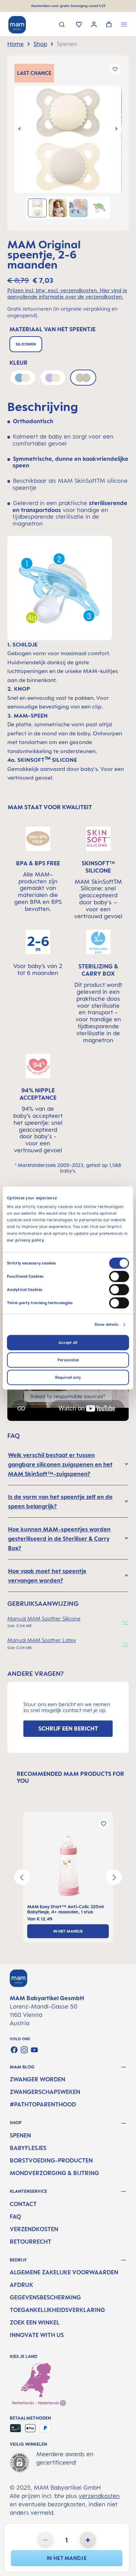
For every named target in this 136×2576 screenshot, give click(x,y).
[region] (68, 143)
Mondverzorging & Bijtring (54, 2173)
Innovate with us (37, 2335)
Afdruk (21, 2285)
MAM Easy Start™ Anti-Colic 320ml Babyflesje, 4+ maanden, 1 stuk (65, 1909)
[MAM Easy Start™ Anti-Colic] (68, 1866)
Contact (23, 2204)
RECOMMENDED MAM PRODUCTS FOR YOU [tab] (70, 1777)
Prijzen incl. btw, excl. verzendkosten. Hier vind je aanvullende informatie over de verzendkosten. (67, 294)
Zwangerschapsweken (45, 2092)
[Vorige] (20, 129)
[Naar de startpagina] (17, 25)
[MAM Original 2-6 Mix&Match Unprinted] (68, 139)
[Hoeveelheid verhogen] (88, 2540)
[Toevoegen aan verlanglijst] (115, 69)
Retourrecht (31, 2242)
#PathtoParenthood (43, 2104)
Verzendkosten (34, 2229)
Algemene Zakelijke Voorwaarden (64, 2272)
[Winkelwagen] (109, 25)
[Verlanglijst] (79, 25)
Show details (106, 1324)
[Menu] (124, 25)
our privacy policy (25, 1240)
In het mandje (67, 2558)
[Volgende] (116, 129)
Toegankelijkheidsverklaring (57, 2310)
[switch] (119, 1276)
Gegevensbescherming (45, 2297)
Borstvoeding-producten (51, 2160)
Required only (68, 1377)
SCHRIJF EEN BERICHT (68, 1728)
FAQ (15, 2217)
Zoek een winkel (35, 2322)
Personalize (68, 1360)
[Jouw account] (94, 25)
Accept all (68, 1343)
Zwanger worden (37, 2079)
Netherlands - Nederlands (36, 2403)
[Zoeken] (62, 25)
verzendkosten (99, 2496)
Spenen (20, 2135)
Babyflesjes (28, 2148)
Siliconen (26, 344)
